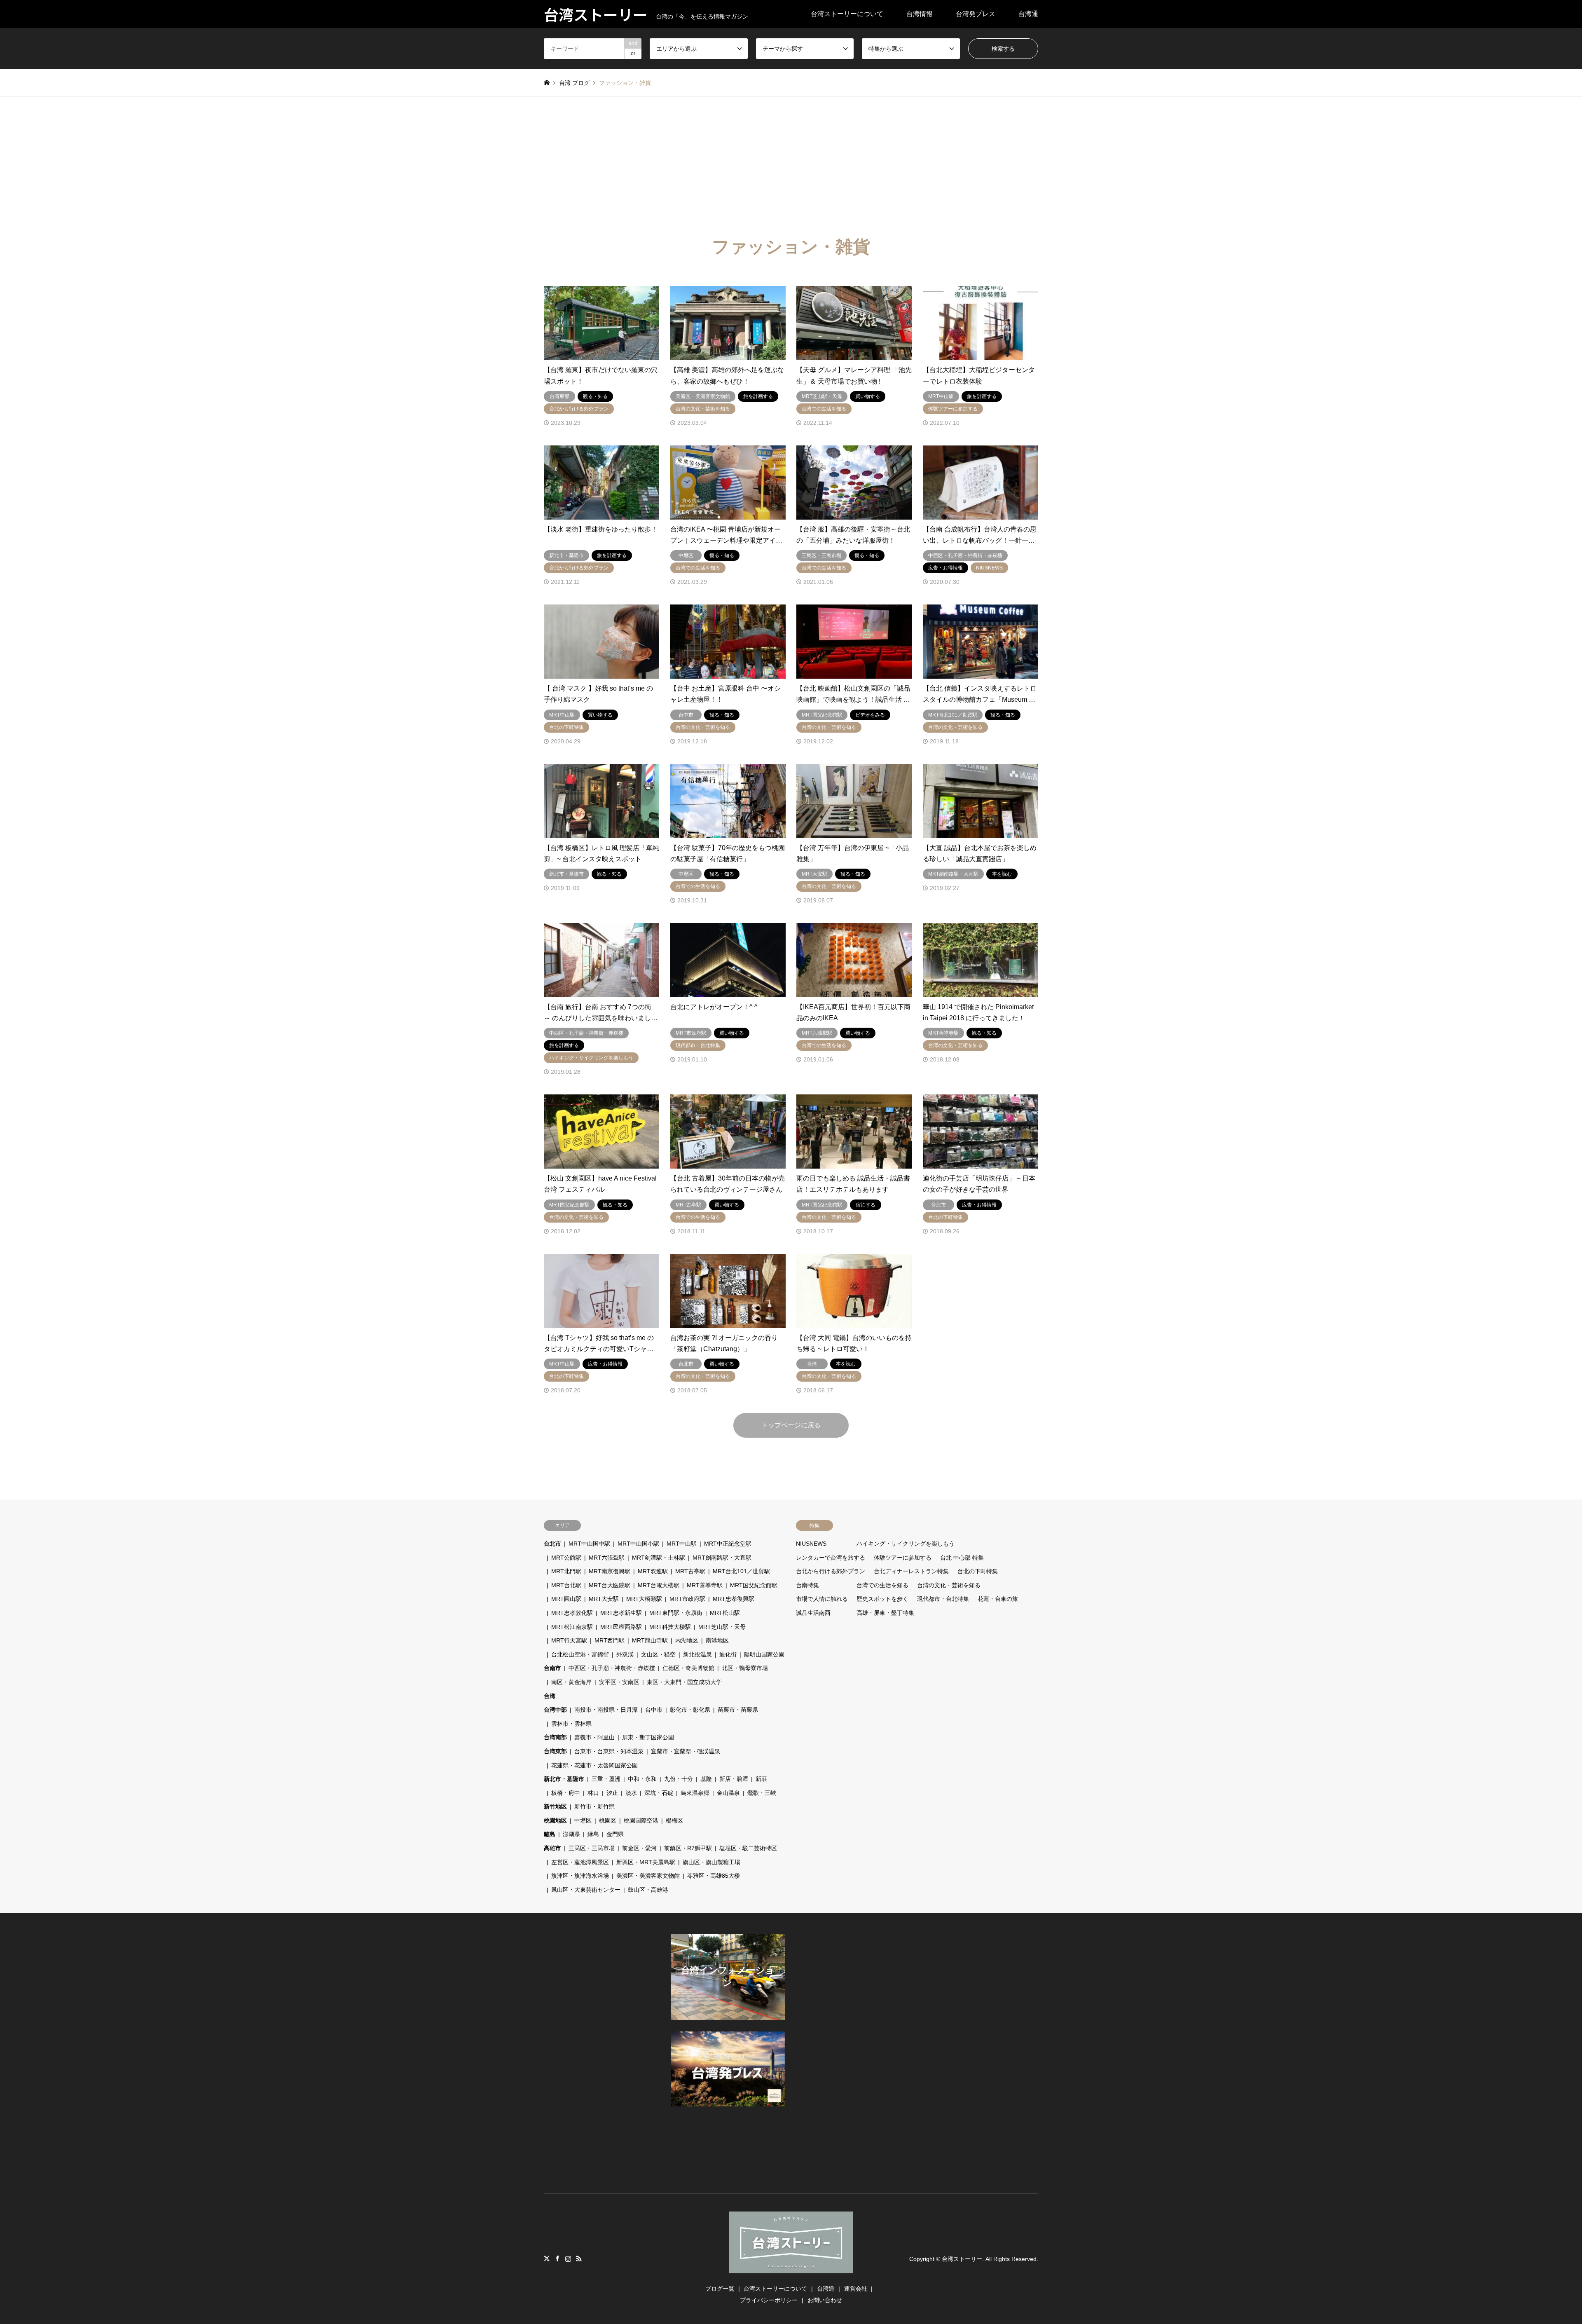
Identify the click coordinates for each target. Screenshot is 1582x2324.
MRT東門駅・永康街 (676, 1613)
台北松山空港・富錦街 (580, 1654)
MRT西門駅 (610, 1640)
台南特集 (807, 1585)
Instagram (568, 2258)
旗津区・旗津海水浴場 (580, 1876)
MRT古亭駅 (690, 1571)
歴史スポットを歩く (882, 1599)
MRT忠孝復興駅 (734, 1599)
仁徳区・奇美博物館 (688, 1668)
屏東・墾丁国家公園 (648, 1737)
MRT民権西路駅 (621, 1627)
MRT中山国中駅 (589, 1544)
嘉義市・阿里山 (594, 1737)
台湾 (550, 1696)
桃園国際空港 (641, 1820)
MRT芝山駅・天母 (722, 1627)
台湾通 (1028, 14)
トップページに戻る (791, 1425)
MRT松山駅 (725, 1613)
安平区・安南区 (619, 1682)
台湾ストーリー (962, 2259)
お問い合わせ (825, 2300)
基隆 (706, 1779)
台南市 (552, 1668)
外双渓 (625, 1654)
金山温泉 (728, 1793)
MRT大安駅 (604, 1599)
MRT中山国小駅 (638, 1544)
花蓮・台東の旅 (998, 1599)
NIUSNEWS (811, 1544)
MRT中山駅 (682, 1544)
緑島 (593, 1834)
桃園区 (608, 1820)
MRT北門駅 (566, 1571)
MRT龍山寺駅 (650, 1640)
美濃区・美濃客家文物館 (648, 1876)
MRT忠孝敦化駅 (572, 1613)
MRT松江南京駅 (572, 1627)
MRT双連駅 (653, 1571)
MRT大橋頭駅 (644, 1599)
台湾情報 (920, 14)
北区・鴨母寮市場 (745, 1668)
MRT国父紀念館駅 (754, 1585)
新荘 (761, 1779)
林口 (593, 1793)
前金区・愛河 (639, 1848)
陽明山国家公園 (764, 1654)
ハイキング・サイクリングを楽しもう (906, 1544)
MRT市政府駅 (687, 1599)
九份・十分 (679, 1779)
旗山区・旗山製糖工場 (711, 1862)
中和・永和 (642, 1779)
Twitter (547, 2258)
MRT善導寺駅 (705, 1585)
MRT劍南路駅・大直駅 (722, 1558)
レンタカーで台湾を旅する (831, 1558)
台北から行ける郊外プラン (831, 1571)
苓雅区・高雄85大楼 (714, 1876)
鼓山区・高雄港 (648, 1890)
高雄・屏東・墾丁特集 (885, 1613)
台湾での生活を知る (882, 1585)
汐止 (612, 1793)
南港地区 (717, 1640)
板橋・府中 (566, 1793)
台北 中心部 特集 (962, 1558)
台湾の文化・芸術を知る (949, 1585)
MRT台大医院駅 (610, 1585)
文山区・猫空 (658, 1654)
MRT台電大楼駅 (659, 1585)
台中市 (654, 1710)
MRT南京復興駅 (610, 1571)
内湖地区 (687, 1640)
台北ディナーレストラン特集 (911, 1571)
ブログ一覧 (720, 2289)
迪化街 (728, 1654)
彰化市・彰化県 (690, 1710)
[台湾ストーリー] (791, 2268)
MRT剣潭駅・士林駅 (659, 1558)
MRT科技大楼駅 (670, 1627)
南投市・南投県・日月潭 (606, 1710)
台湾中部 (555, 1710)
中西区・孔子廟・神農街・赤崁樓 (612, 1668)
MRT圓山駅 (566, 1599)
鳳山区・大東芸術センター (586, 1890)
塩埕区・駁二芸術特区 (748, 1848)
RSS (579, 2258)
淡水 (631, 1793)
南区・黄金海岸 (571, 1682)
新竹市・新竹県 (594, 1806)
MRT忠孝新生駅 (621, 1613)
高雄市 (552, 1848)
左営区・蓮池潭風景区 (580, 1862)
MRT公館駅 (566, 1558)
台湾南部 (555, 1737)
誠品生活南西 (813, 1613)
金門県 (615, 1834)
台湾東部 (555, 1751)
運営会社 (856, 2289)
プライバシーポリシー (769, 2300)
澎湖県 (571, 1834)
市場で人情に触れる (822, 1599)
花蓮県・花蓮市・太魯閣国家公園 (594, 1765)
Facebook (557, 2258)
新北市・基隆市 (564, 1779)
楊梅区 (674, 1820)
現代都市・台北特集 (943, 1599)
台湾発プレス (976, 14)
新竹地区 (555, 1806)
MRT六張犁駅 (607, 1558)
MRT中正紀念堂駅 (728, 1544)
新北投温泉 (697, 1654)
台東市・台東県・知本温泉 (609, 1751)
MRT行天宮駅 (569, 1640)
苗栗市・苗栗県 (738, 1710)
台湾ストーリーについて (847, 14)
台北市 (552, 1544)
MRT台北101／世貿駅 (741, 1571)
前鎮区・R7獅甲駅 (688, 1848)
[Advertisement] (791, 158)
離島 (550, 1834)
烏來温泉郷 (695, 1793)
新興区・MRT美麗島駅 (646, 1862)
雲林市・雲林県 (571, 1724)
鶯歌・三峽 (762, 1793)
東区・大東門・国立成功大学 (684, 1682)
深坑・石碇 (659, 1793)
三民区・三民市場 (592, 1848)
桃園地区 (555, 1820)
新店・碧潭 (734, 1779)
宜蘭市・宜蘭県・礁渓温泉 (686, 1751)
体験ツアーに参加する (903, 1558)
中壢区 (583, 1820)
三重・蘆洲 (606, 1779)
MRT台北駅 (566, 1585)
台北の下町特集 (978, 1571)
